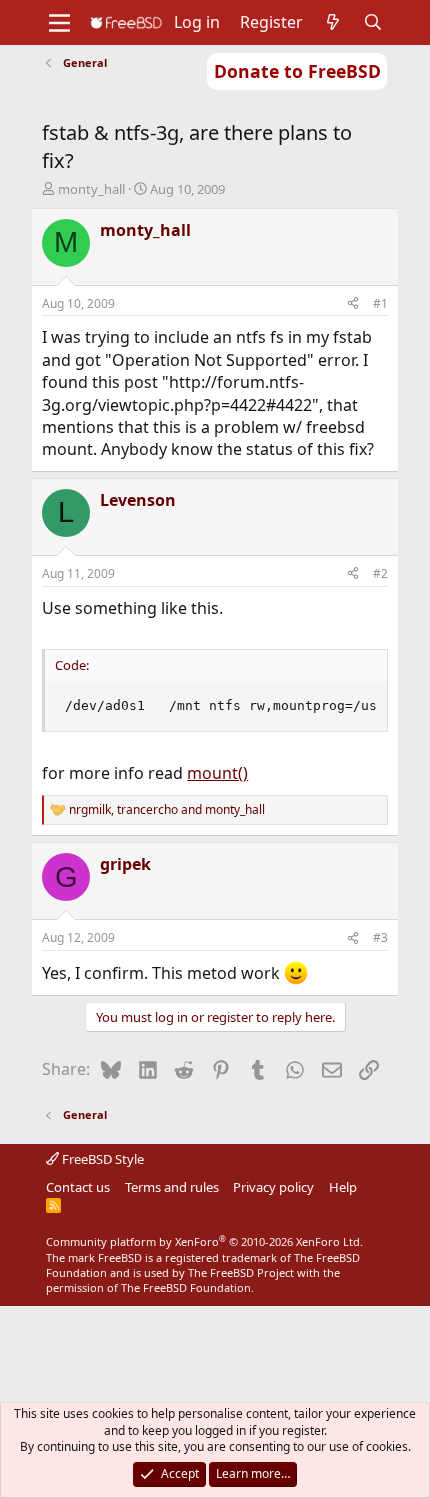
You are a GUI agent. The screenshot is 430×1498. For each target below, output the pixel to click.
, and (167, 810)
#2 (380, 573)
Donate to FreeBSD (297, 71)
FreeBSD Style (101, 1159)
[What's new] (333, 22)
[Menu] (59, 23)
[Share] (353, 304)
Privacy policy (273, 1187)
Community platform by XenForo (204, 1241)
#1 (380, 303)
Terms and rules (172, 1187)
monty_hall (91, 189)
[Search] (373, 22)
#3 (380, 937)
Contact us (78, 1187)
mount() (217, 773)
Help (343, 1187)
